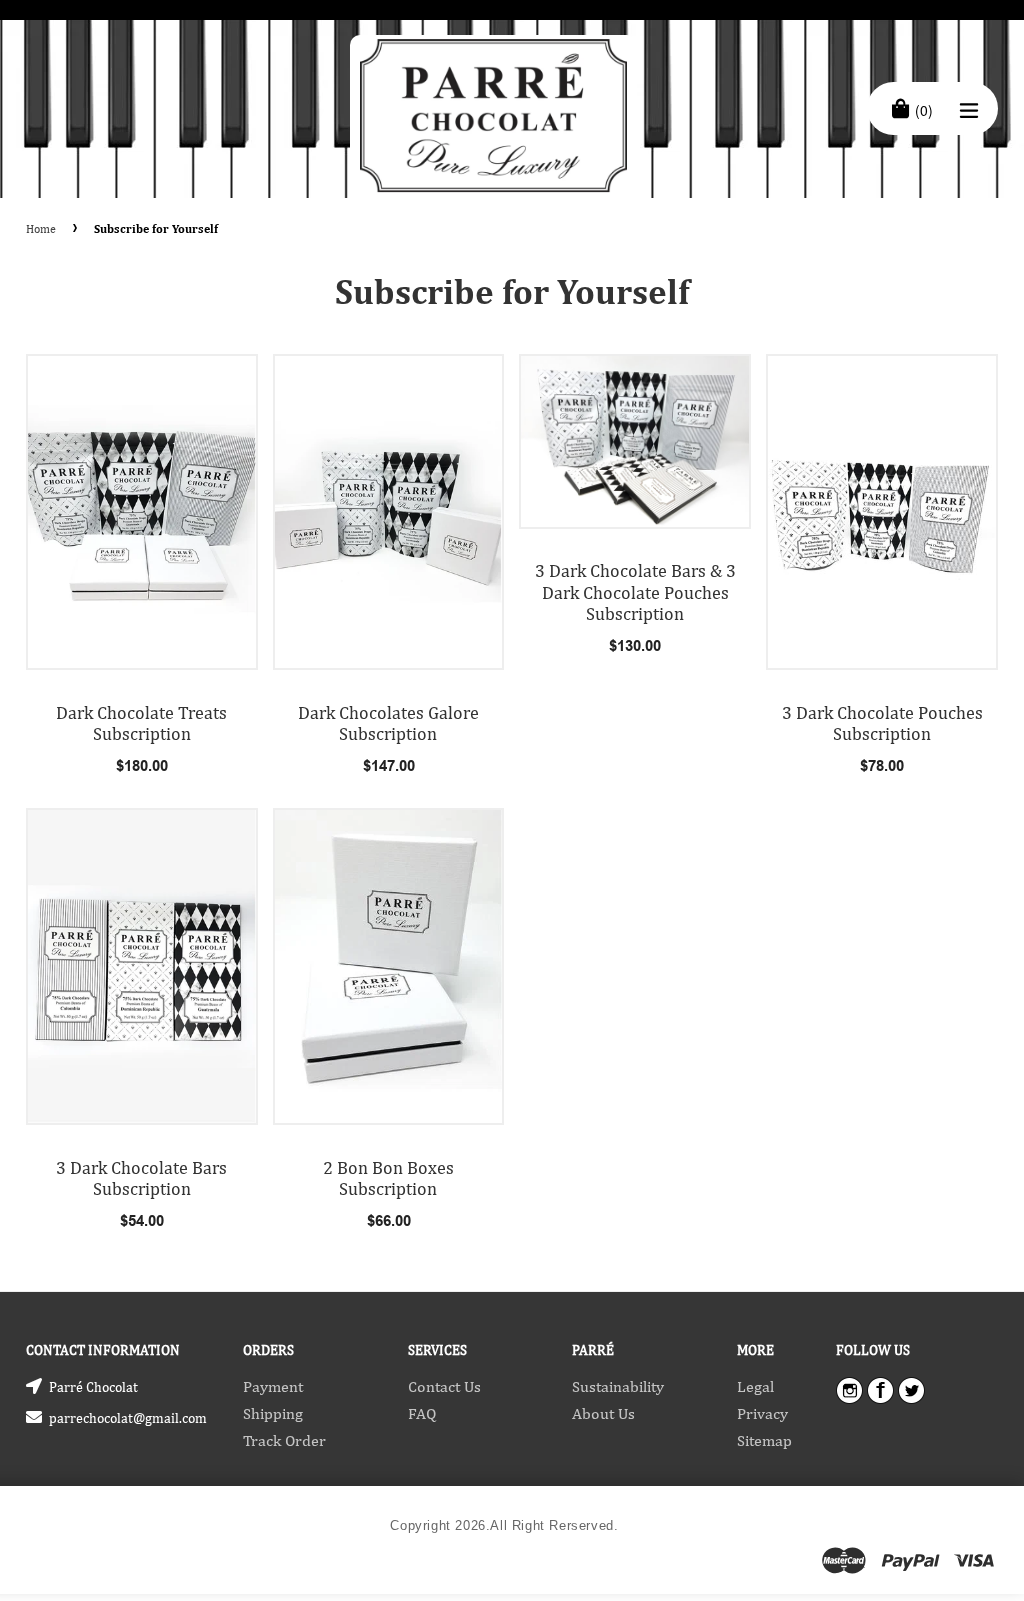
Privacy (762, 1413)
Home (41, 229)
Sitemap (764, 1440)
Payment (273, 1386)
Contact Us (444, 1386)
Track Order (284, 1440)
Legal (755, 1386)
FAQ (422, 1413)
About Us (603, 1413)
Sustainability (618, 1386)
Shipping (273, 1413)
